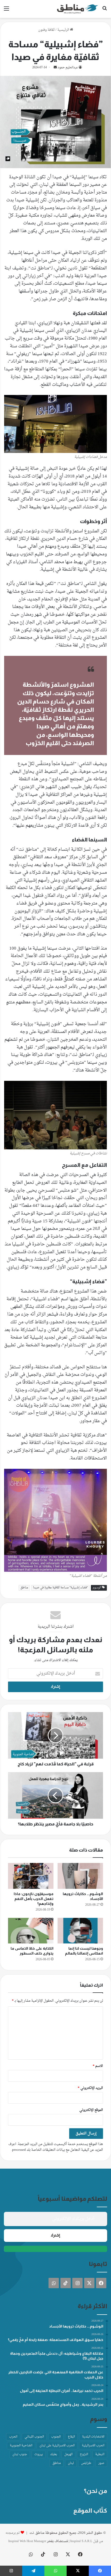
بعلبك (54, 2454)
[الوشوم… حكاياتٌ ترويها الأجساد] (80, 1876)
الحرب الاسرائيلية (93, 2446)
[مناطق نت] (77, 9)
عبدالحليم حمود (68, 68)
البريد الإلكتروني (90, 2088)
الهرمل (68, 2454)
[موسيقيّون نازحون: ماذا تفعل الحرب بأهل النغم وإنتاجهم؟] (31, 1876)
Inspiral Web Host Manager (27, 2541)
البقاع (71, 2437)
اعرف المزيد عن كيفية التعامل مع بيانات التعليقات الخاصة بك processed (56, 2147)
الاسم (98, 2066)
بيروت (39, 2454)
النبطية (100, 2454)
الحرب (13, 2437)
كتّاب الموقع (90, 2511)
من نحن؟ (96, 2491)
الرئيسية (64, 30)
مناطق (24, 1588)
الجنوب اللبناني (34, 2437)
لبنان (71, 2463)
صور (101, 2463)
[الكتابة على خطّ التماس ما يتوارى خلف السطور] (31, 1931)
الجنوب (56, 2437)
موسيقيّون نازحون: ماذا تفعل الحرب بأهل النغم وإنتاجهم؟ (34, 1899)
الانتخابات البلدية (93, 2437)
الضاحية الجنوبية (21, 2446)
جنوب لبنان (20, 2454)
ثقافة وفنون (46, 30)
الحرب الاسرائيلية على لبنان (57, 2446)
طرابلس (86, 2463)
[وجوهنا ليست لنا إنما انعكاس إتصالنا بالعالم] (80, 1931)
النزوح (84, 2454)
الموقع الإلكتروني (91, 2110)
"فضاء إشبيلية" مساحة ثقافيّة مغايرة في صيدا (60, 1588)
